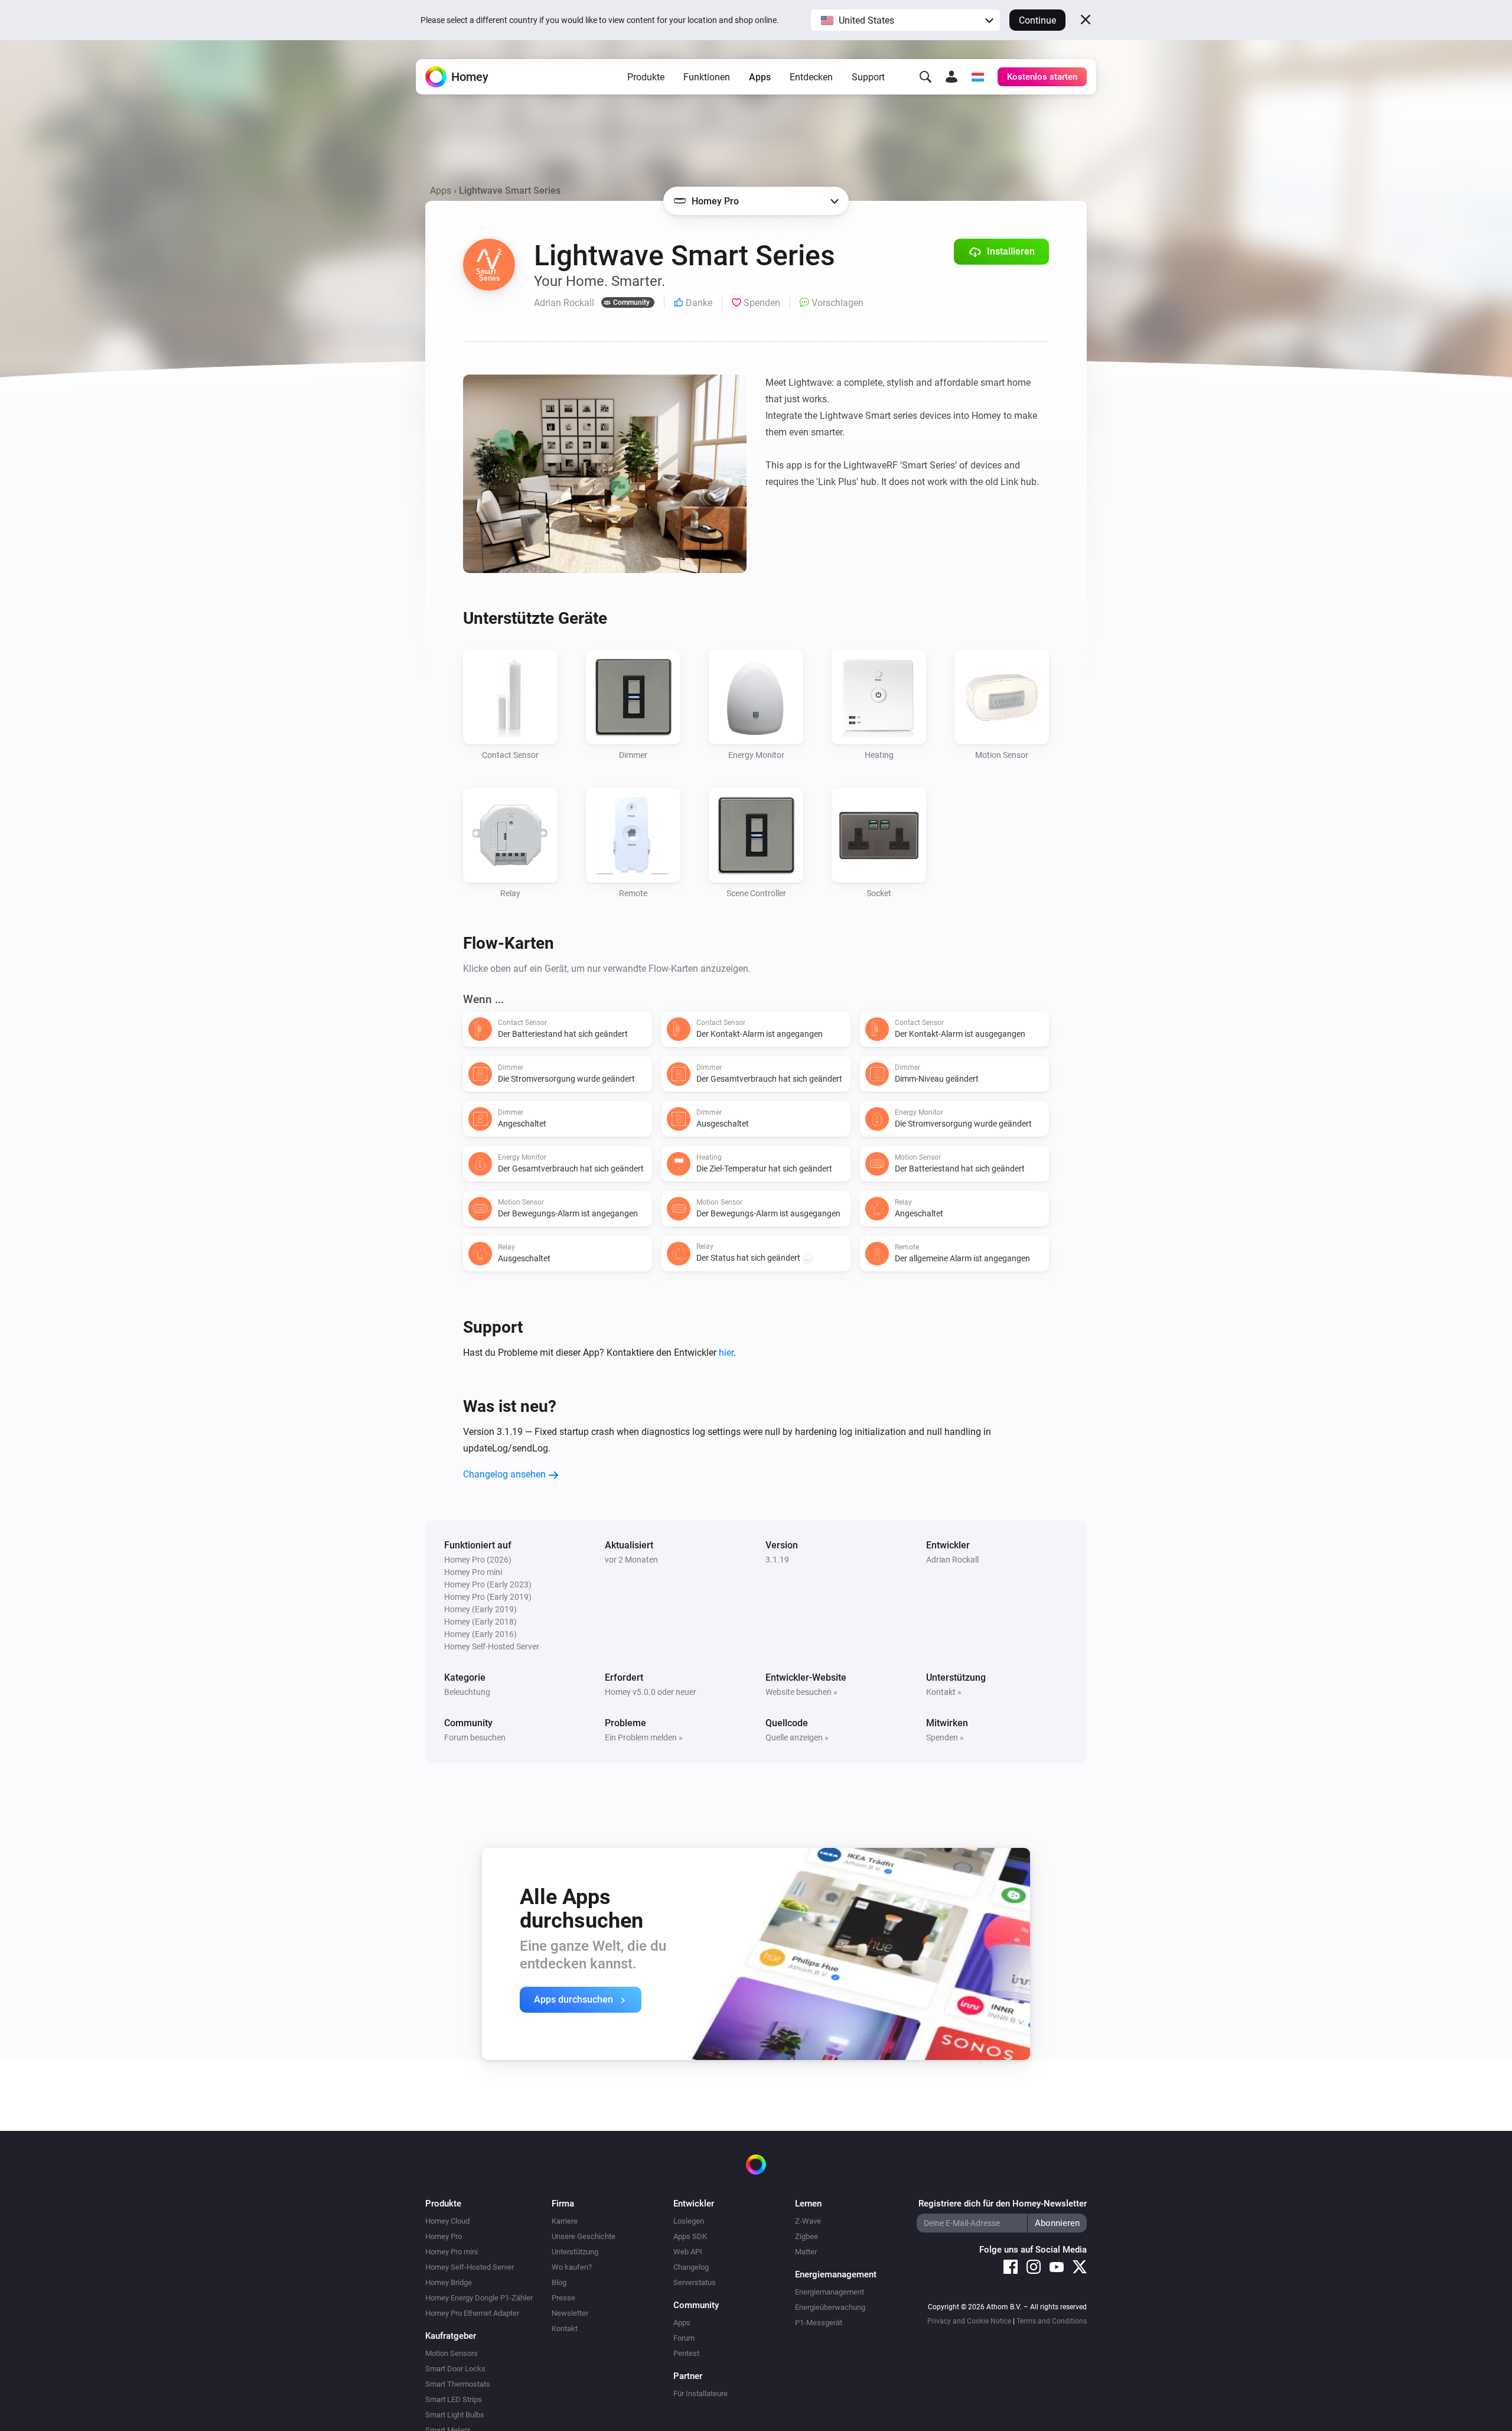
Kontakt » (944, 1692)
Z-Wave (808, 2221)
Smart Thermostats (458, 2384)
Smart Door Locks (455, 2369)
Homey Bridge (449, 2282)
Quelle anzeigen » (797, 1737)
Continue (1037, 20)
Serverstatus (695, 2282)
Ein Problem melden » (644, 1737)
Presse (563, 2298)
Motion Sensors (452, 2353)
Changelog (691, 2267)
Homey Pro (444, 2236)
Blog (559, 2282)
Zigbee (806, 2236)
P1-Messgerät (819, 2323)
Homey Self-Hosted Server (470, 2267)
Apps (760, 77)
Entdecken (811, 77)
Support (868, 77)
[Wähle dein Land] (977, 77)
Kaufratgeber (451, 2336)
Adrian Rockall (952, 1560)
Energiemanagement (830, 2292)
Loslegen (689, 2221)
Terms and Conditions (1052, 2321)
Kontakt (565, 2329)
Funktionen (707, 77)
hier (726, 1353)
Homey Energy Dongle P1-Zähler (479, 2298)
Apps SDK (690, 2236)
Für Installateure (700, 2393)
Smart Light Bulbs (455, 2415)
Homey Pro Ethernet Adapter (472, 2313)
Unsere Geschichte (584, 2236)
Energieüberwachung (830, 2307)
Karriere (565, 2221)
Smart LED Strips (454, 2399)
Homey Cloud (447, 2221)
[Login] (951, 77)
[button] (905, 20)
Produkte (646, 77)
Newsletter (570, 2313)
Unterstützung (575, 2252)
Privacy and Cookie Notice (969, 2321)
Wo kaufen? (572, 2267)
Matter (806, 2252)
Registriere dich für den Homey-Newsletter (1003, 2204)
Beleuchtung (467, 1692)
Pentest (686, 2353)
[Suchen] (926, 77)
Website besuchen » (801, 1692)
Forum (684, 2338)
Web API (688, 2252)
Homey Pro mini (452, 2252)
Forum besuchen (475, 1737)
